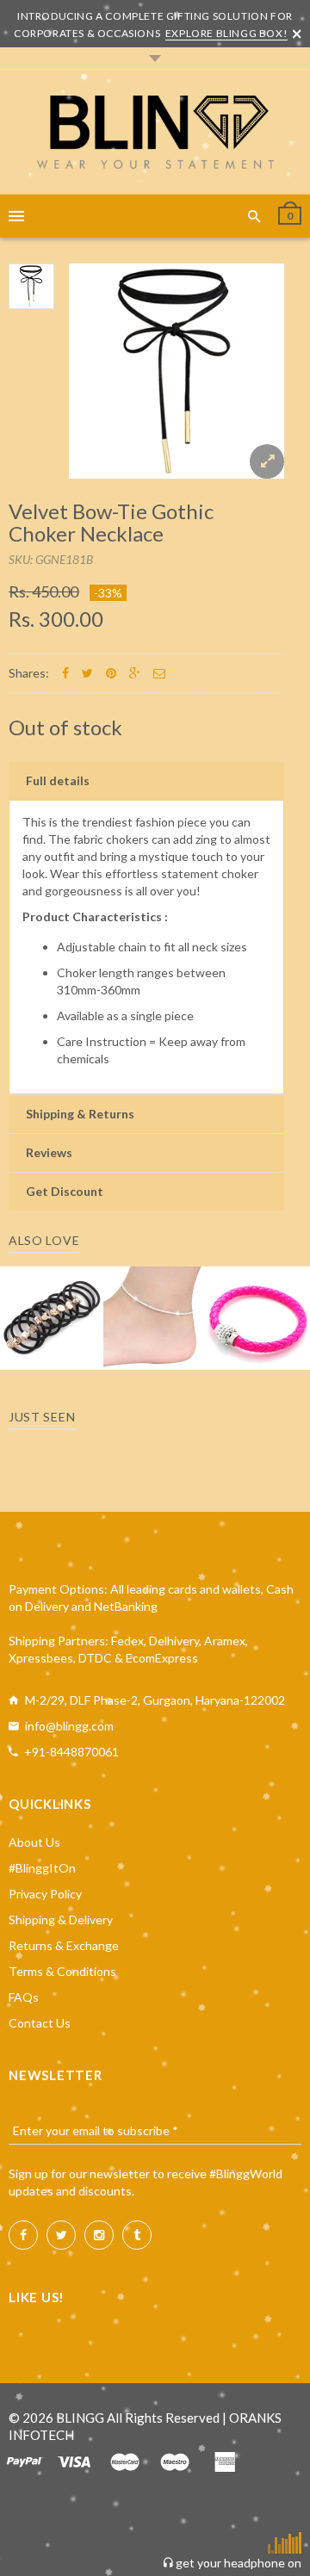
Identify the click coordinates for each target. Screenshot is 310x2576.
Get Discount (65, 1191)
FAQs (24, 1997)
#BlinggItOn (42, 1868)
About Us (34, 1842)
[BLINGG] (155, 132)
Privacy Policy (45, 1894)
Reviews (49, 1152)
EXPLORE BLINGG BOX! (226, 33)
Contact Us (40, 2023)
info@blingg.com (69, 1726)
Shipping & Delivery (61, 1920)
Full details (58, 780)
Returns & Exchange (64, 1945)
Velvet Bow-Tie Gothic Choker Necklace (111, 522)
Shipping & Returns (80, 1114)
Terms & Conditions (62, 1971)
